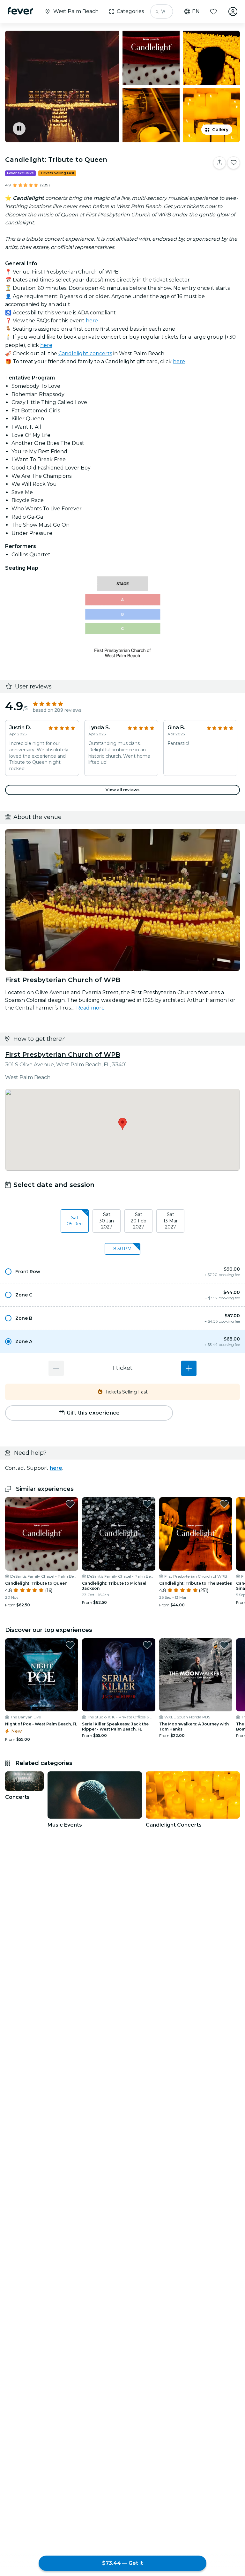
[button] (122, 1272)
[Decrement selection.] (56, 1368)
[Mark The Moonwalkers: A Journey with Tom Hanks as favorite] (224, 1645)
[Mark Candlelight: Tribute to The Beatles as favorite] (224, 1504)
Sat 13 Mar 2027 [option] (171, 1221)
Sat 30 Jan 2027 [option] (107, 1221)
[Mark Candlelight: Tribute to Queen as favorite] (234, 163)
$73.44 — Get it (122, 2563)
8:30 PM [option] (122, 1249)
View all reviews (122, 790)
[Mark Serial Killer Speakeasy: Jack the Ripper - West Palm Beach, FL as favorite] (147, 1645)
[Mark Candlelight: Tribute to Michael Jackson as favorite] (147, 1504)
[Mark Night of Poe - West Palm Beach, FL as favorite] (70, 1645)
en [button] (196, 11)
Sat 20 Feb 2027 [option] (139, 1221)
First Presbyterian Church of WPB (63, 1055)
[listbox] (122, 1221)
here (92, 321)
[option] (122, 1272)
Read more (90, 1008)
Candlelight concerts (85, 353)
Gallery (220, 130)
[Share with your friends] (219, 163)
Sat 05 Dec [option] (75, 1221)
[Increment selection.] (189, 1368)
